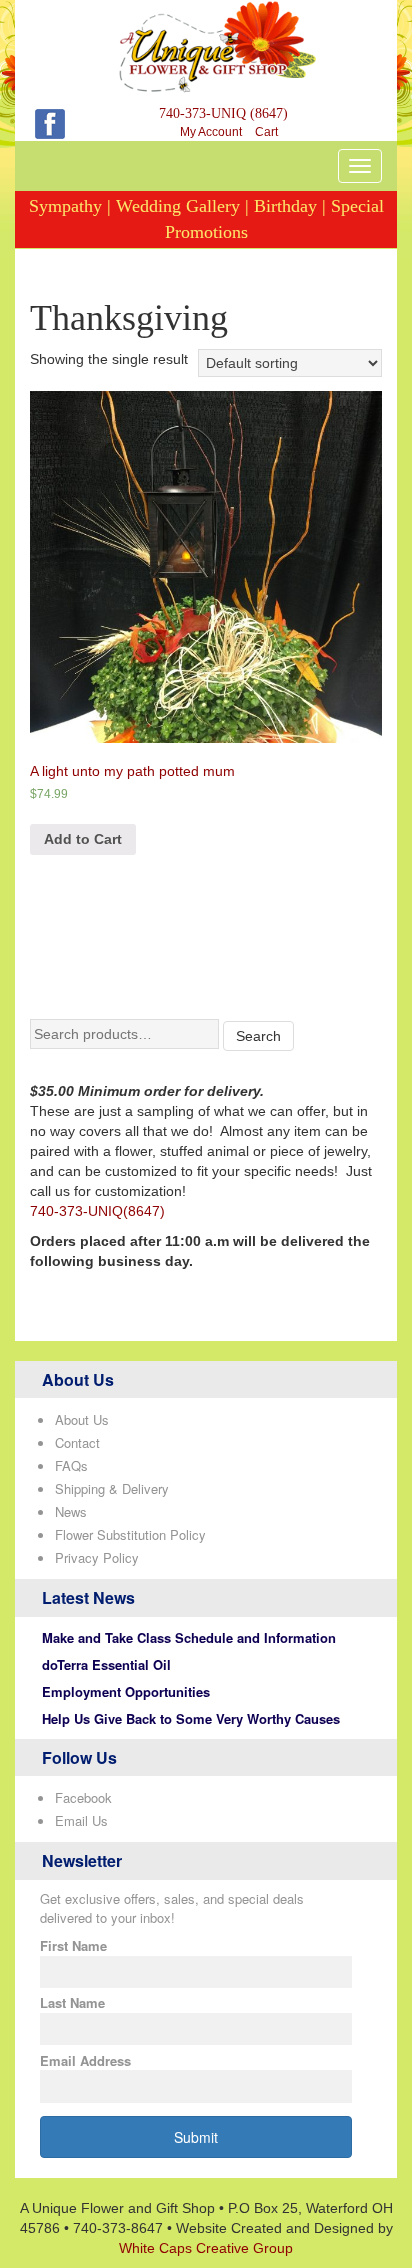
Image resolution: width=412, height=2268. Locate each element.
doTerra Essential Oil (106, 1664)
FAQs (71, 1465)
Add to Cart (83, 839)
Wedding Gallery (178, 206)
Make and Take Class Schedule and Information (189, 1637)
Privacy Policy (97, 1557)
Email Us (81, 1820)
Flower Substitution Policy (130, 1534)
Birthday (285, 206)
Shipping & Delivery (112, 1488)
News (71, 1511)
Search (258, 1036)
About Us (82, 1419)
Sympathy (65, 206)
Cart (266, 132)
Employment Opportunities (126, 1691)
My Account (211, 132)
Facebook (83, 1797)
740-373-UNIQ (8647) (223, 113)
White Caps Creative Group (206, 2248)
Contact (77, 1442)
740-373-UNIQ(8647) (97, 1211)
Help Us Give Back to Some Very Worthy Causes (191, 1718)
